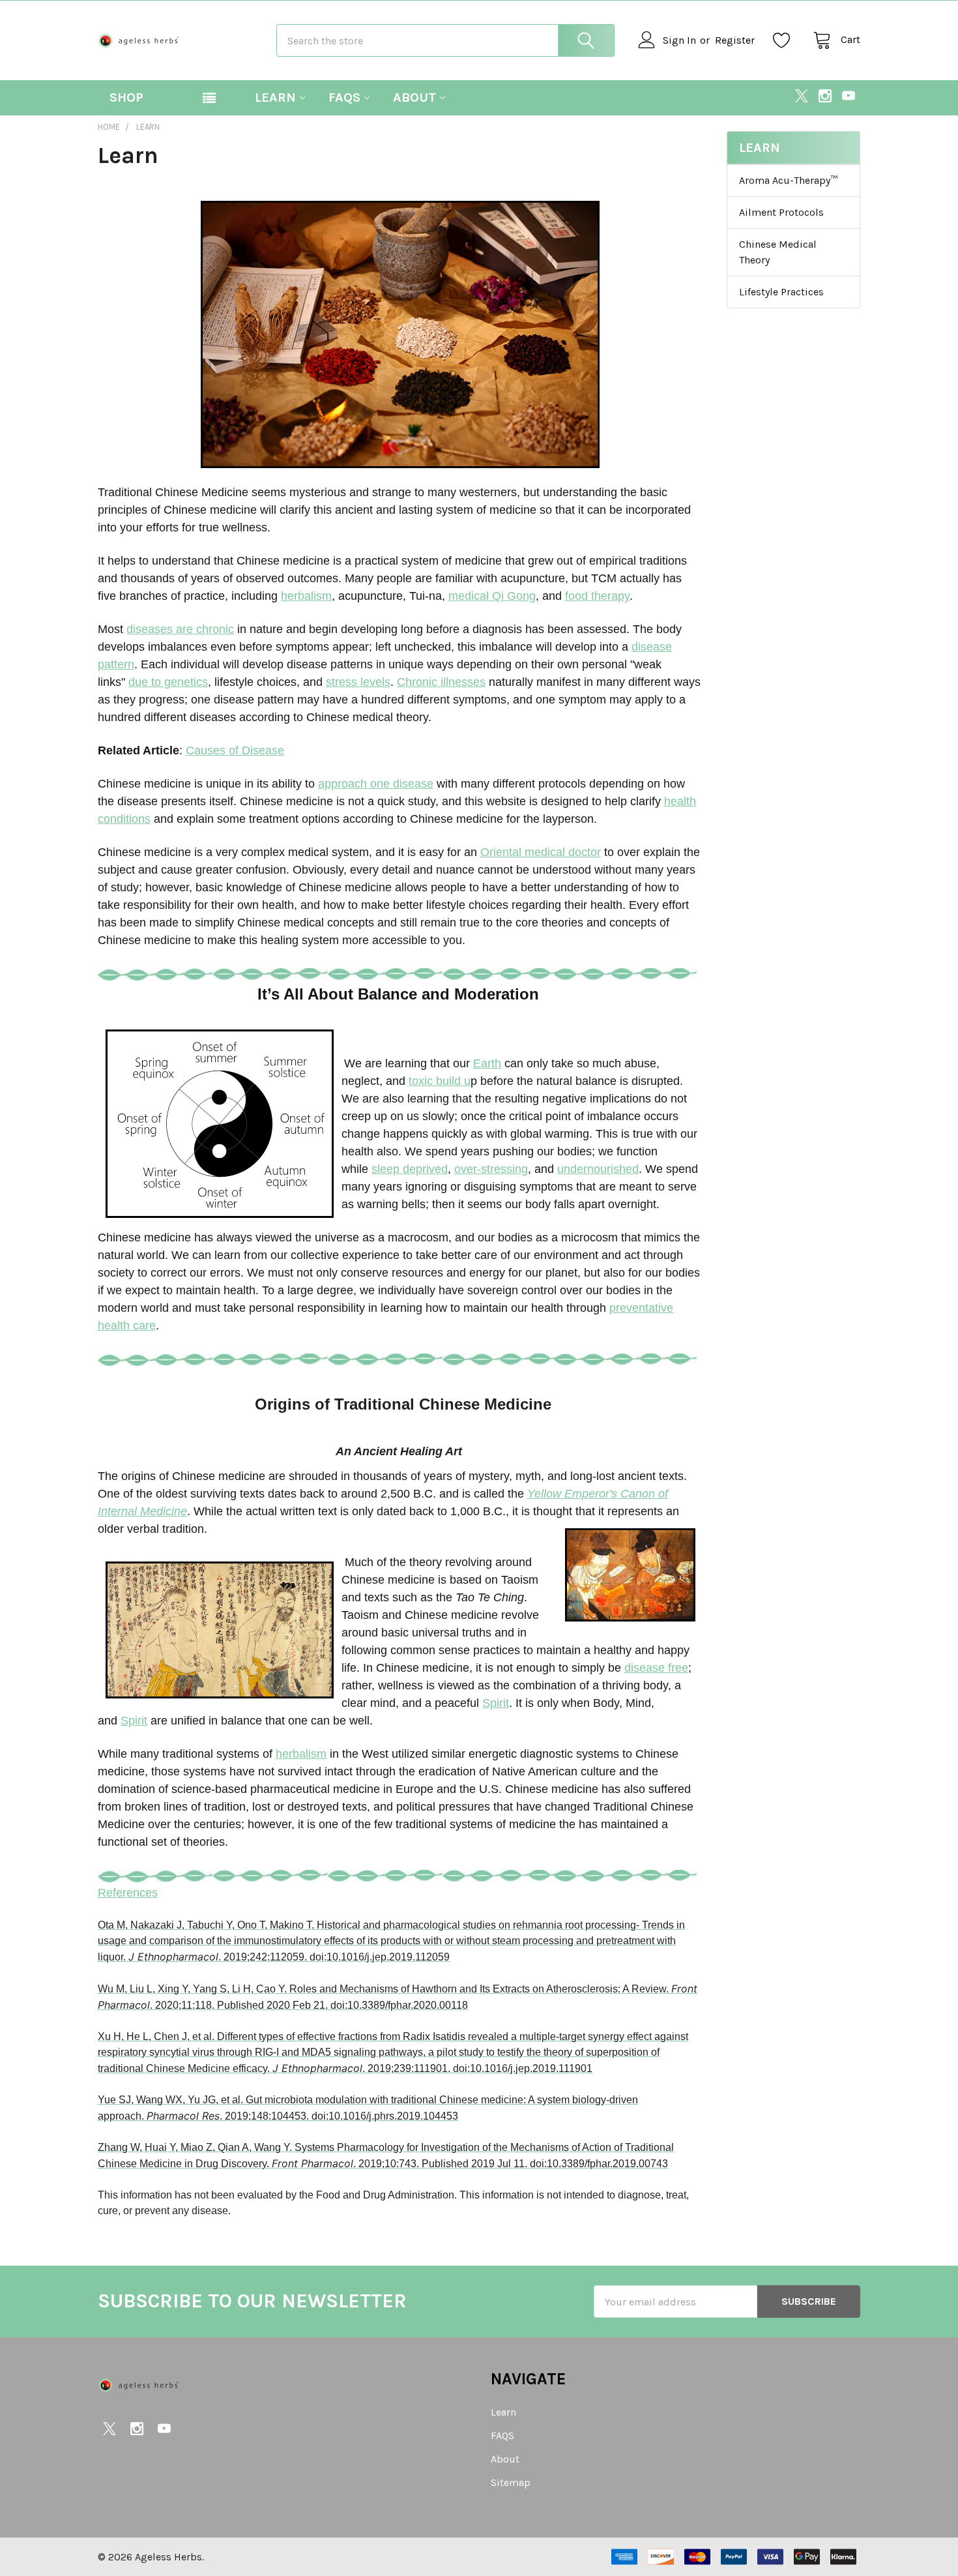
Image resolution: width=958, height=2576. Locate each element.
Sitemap (511, 2482)
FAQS (344, 97)
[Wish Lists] (785, 40)
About (414, 97)
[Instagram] (825, 96)
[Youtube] (849, 96)
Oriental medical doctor (541, 852)
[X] (802, 96)
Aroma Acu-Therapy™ (788, 180)
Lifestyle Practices (781, 292)
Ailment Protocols (781, 212)
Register (735, 40)
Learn (275, 97)
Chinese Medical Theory (778, 252)
